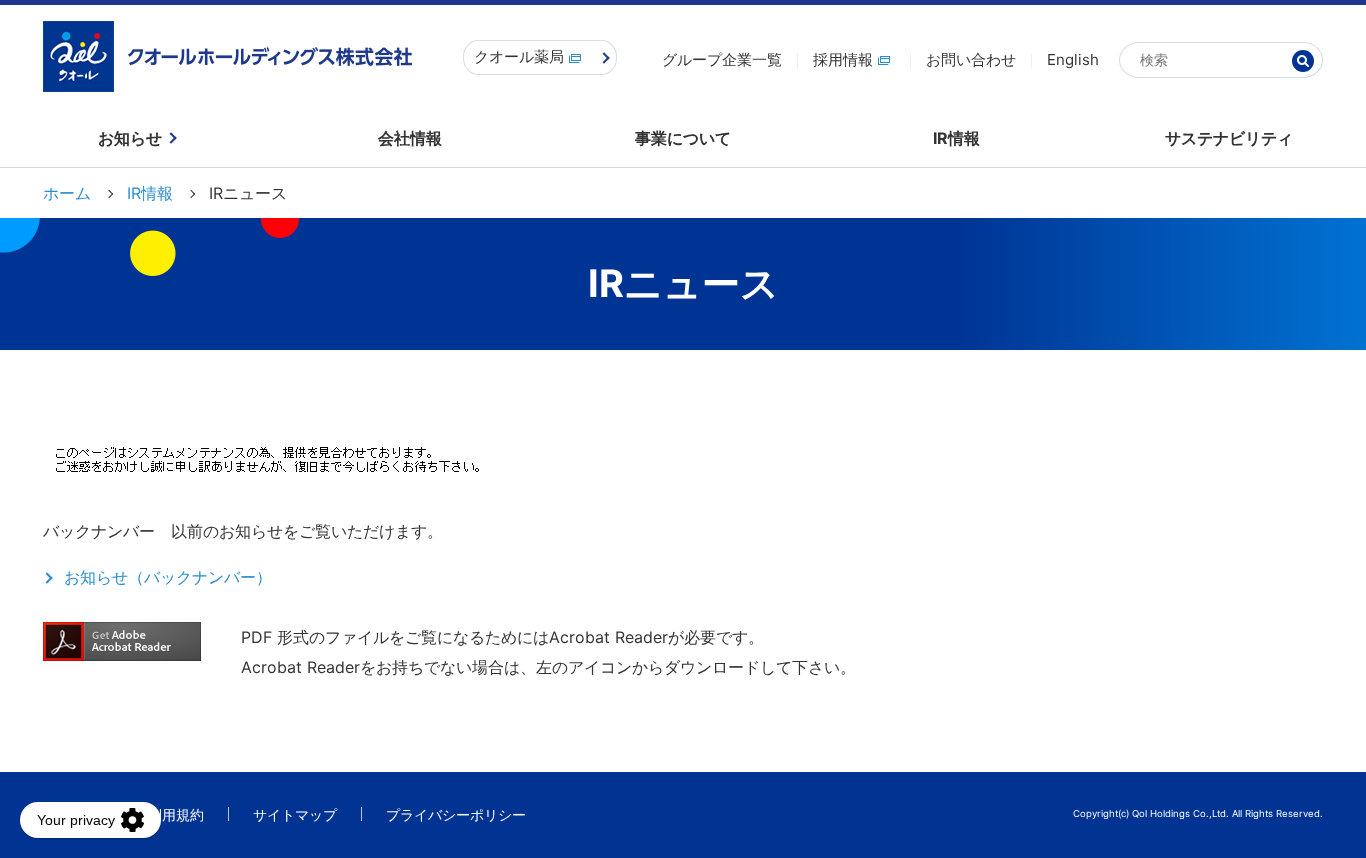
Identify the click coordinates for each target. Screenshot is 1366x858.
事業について (683, 138)
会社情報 (410, 138)
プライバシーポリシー (456, 814)
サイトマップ (295, 814)
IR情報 (956, 138)
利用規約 (176, 814)
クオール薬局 (519, 56)
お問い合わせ (971, 59)
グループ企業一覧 (722, 59)
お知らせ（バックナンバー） (168, 577)
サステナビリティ (1229, 138)
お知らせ (130, 138)
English (1073, 59)
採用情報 (843, 59)
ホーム (67, 193)
